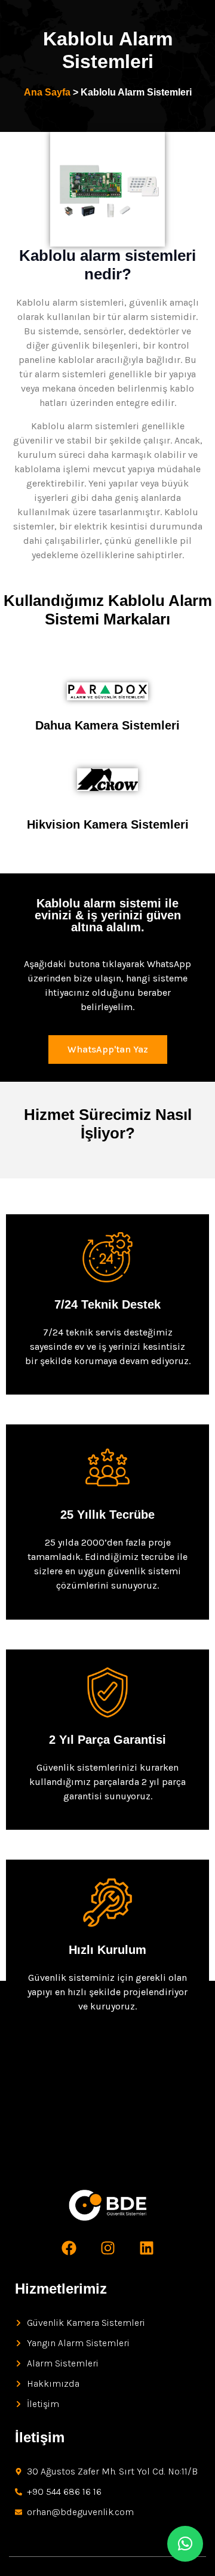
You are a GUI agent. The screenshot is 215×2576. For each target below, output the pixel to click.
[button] (185, 2544)
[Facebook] (69, 2248)
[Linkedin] (146, 2248)
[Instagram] (107, 2248)
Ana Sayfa (47, 92)
